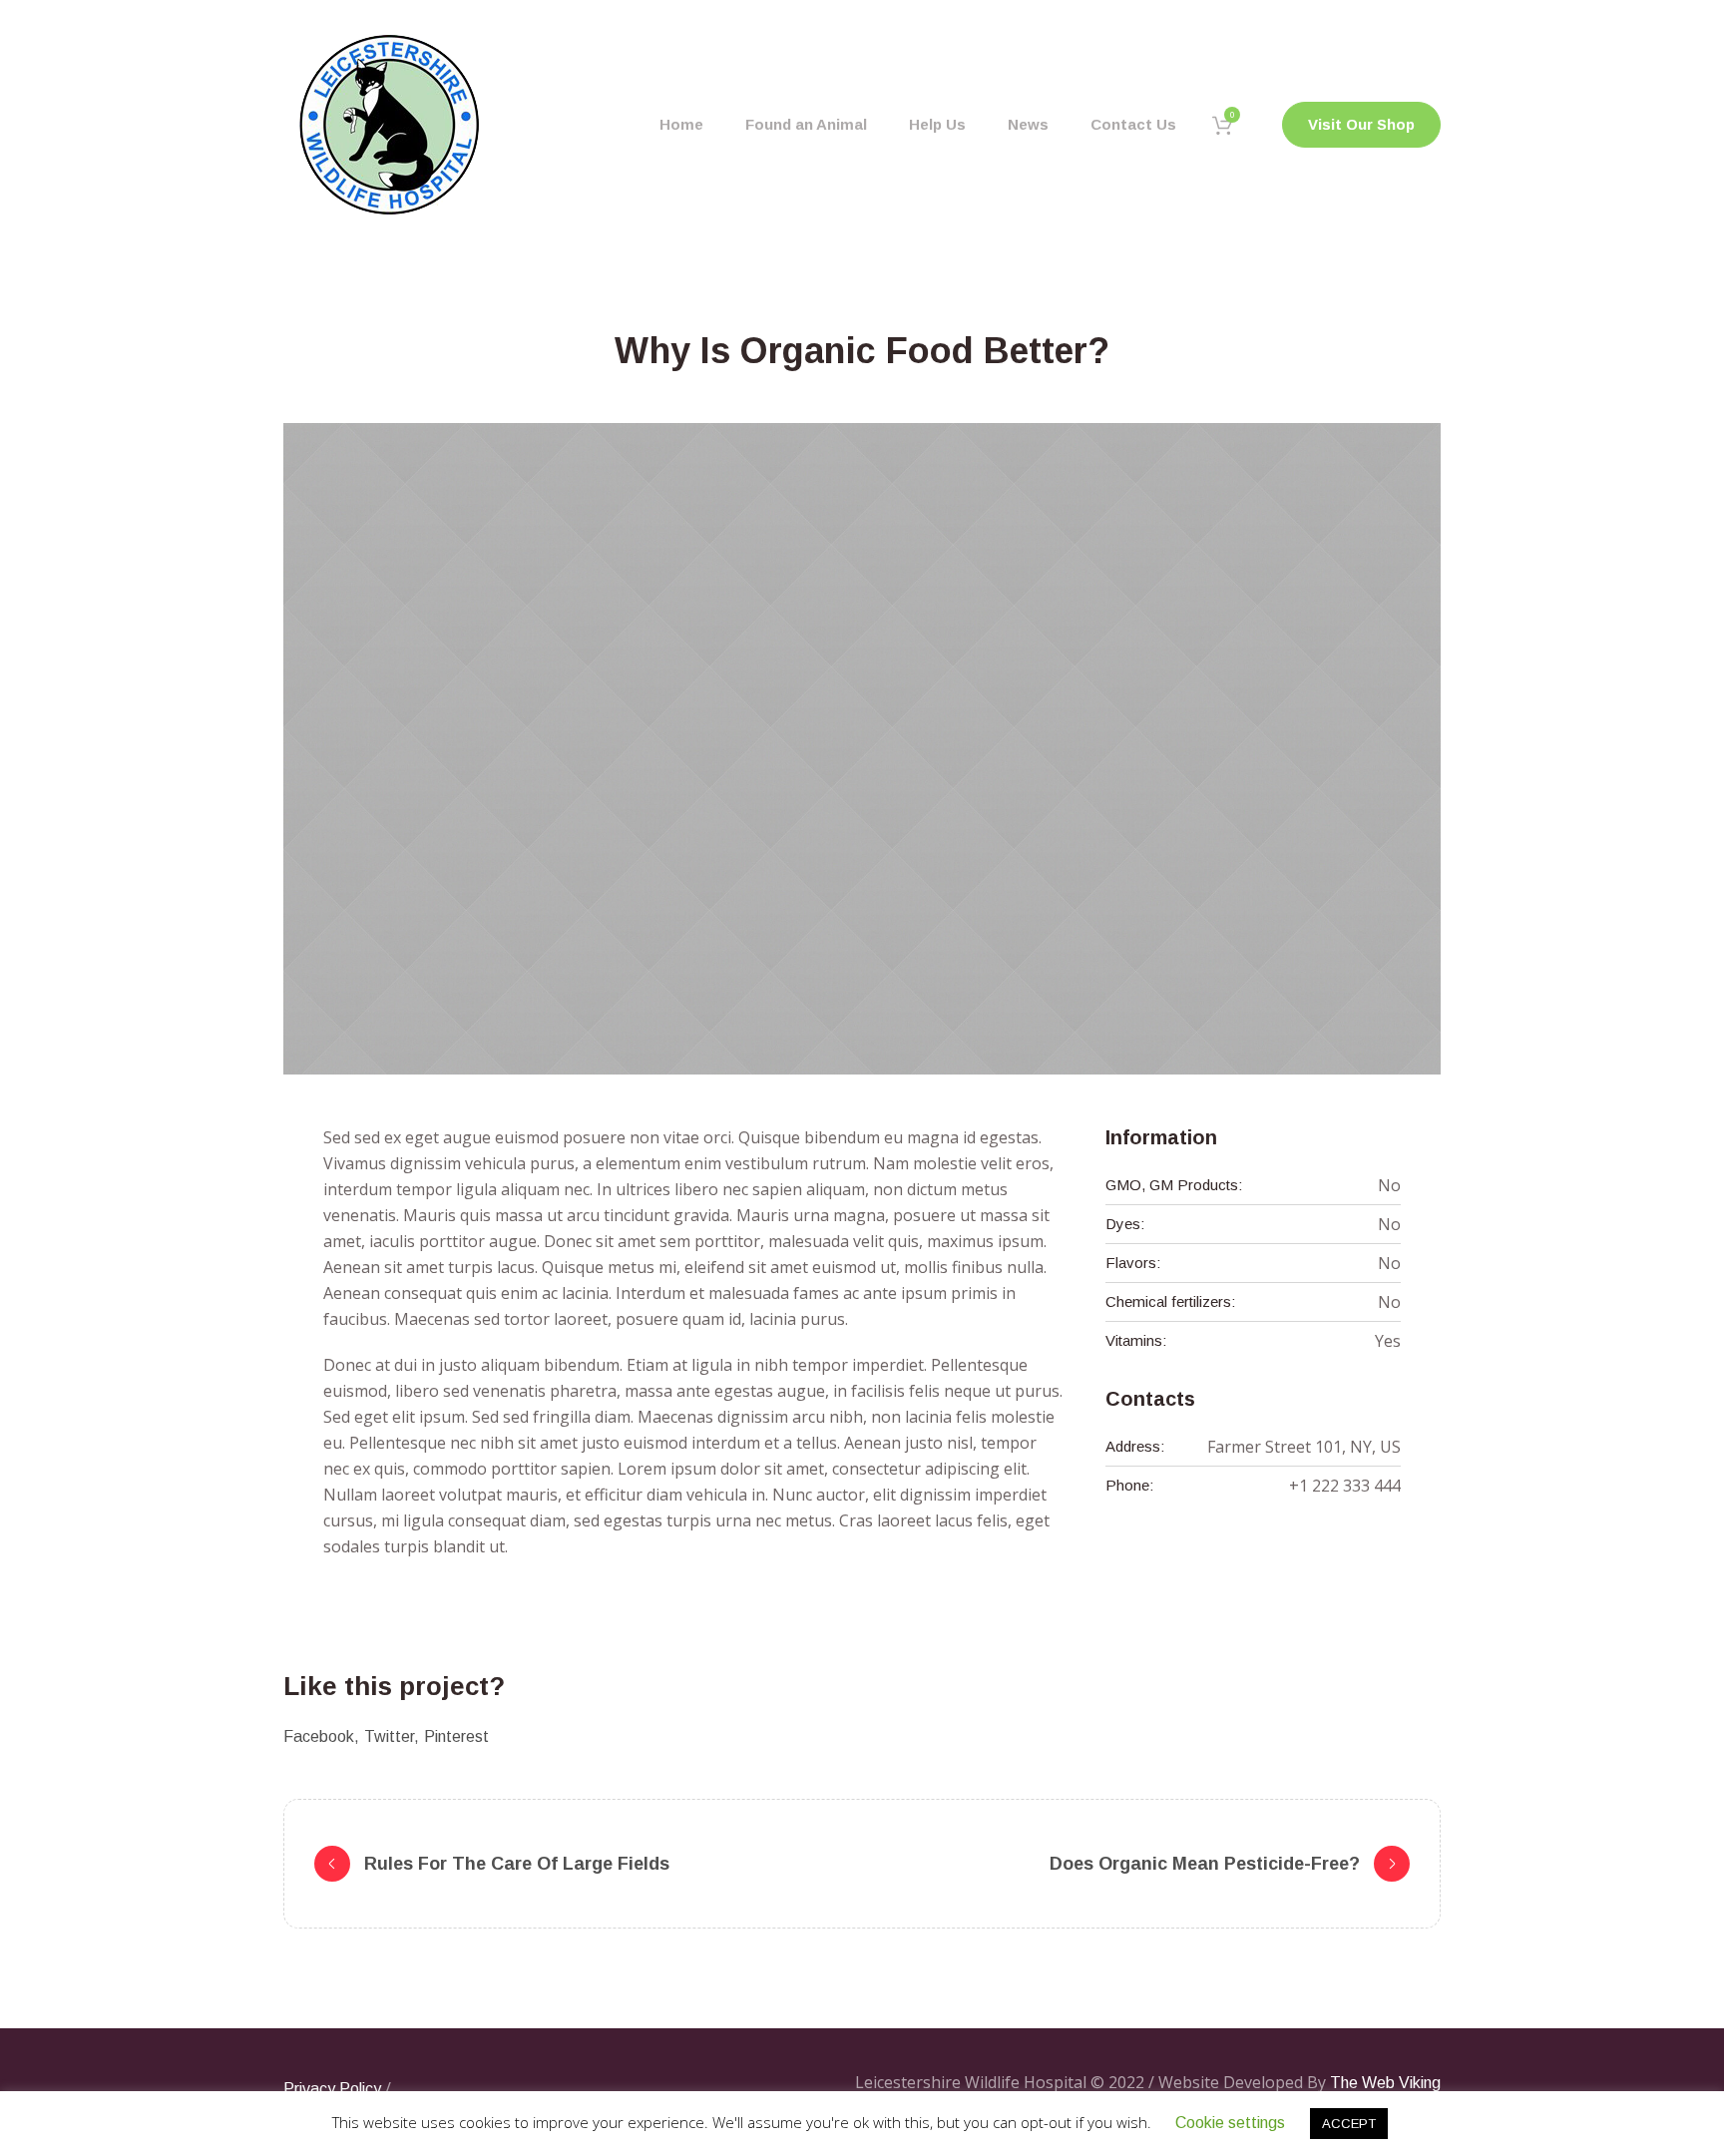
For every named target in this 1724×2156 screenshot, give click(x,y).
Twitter (389, 1736)
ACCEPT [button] (1349, 2124)
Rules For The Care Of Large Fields (517, 1864)
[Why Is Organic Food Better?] (862, 749)
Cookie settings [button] (1230, 2123)
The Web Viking (1385, 2083)
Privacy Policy (332, 2089)
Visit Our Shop (1361, 124)
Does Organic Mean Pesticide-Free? (1205, 1864)
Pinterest (456, 1736)
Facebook (319, 1736)
